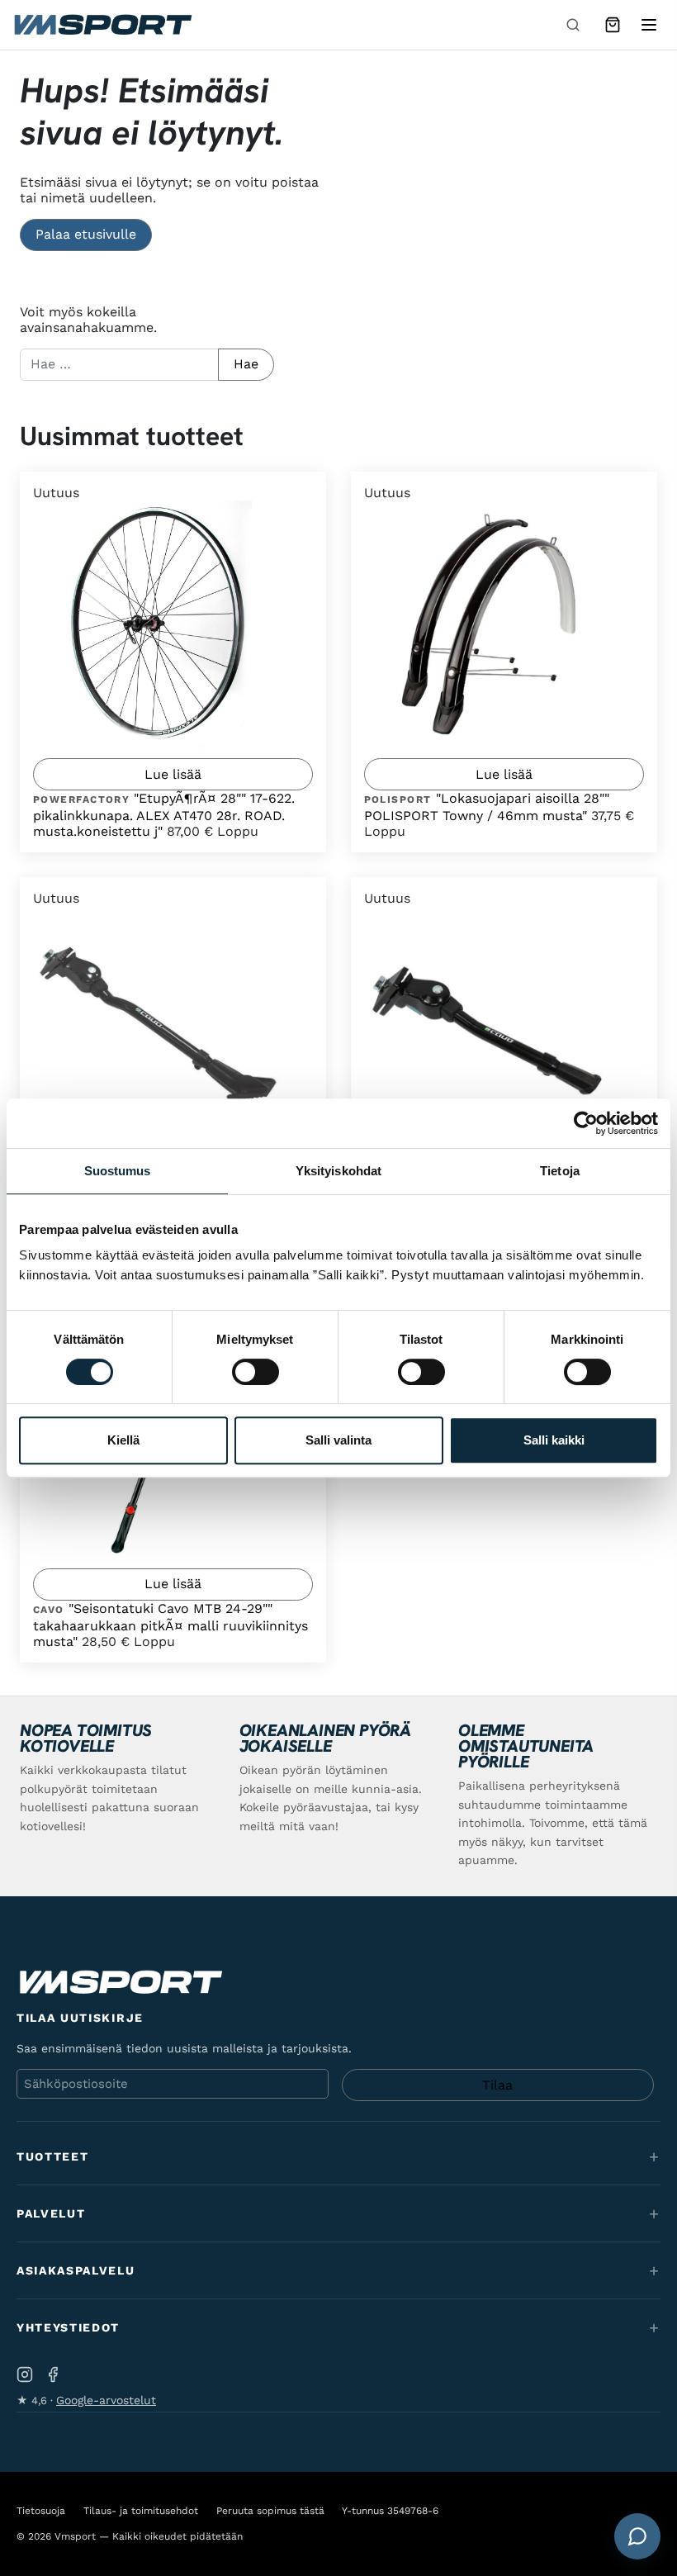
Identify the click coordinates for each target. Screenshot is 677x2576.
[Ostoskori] (613, 25)
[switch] (256, 1372)
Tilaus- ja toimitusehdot (141, 2511)
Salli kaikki (554, 1440)
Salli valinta (338, 1440)
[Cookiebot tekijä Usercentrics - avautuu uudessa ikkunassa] (586, 1123)
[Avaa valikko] (649, 25)
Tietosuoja (41, 2511)
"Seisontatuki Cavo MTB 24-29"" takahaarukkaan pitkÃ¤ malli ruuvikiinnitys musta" (170, 1625)
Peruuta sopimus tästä (270, 2511)
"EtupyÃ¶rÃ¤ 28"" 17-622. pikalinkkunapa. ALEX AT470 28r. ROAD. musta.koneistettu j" (164, 815)
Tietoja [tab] (560, 1171)
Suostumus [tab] (118, 1171)
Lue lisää (173, 774)
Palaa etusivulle (86, 234)
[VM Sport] (102, 25)
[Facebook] (53, 2374)
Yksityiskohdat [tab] (338, 1171)
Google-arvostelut (106, 2400)
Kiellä (123, 1440)
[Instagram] (25, 2374)
